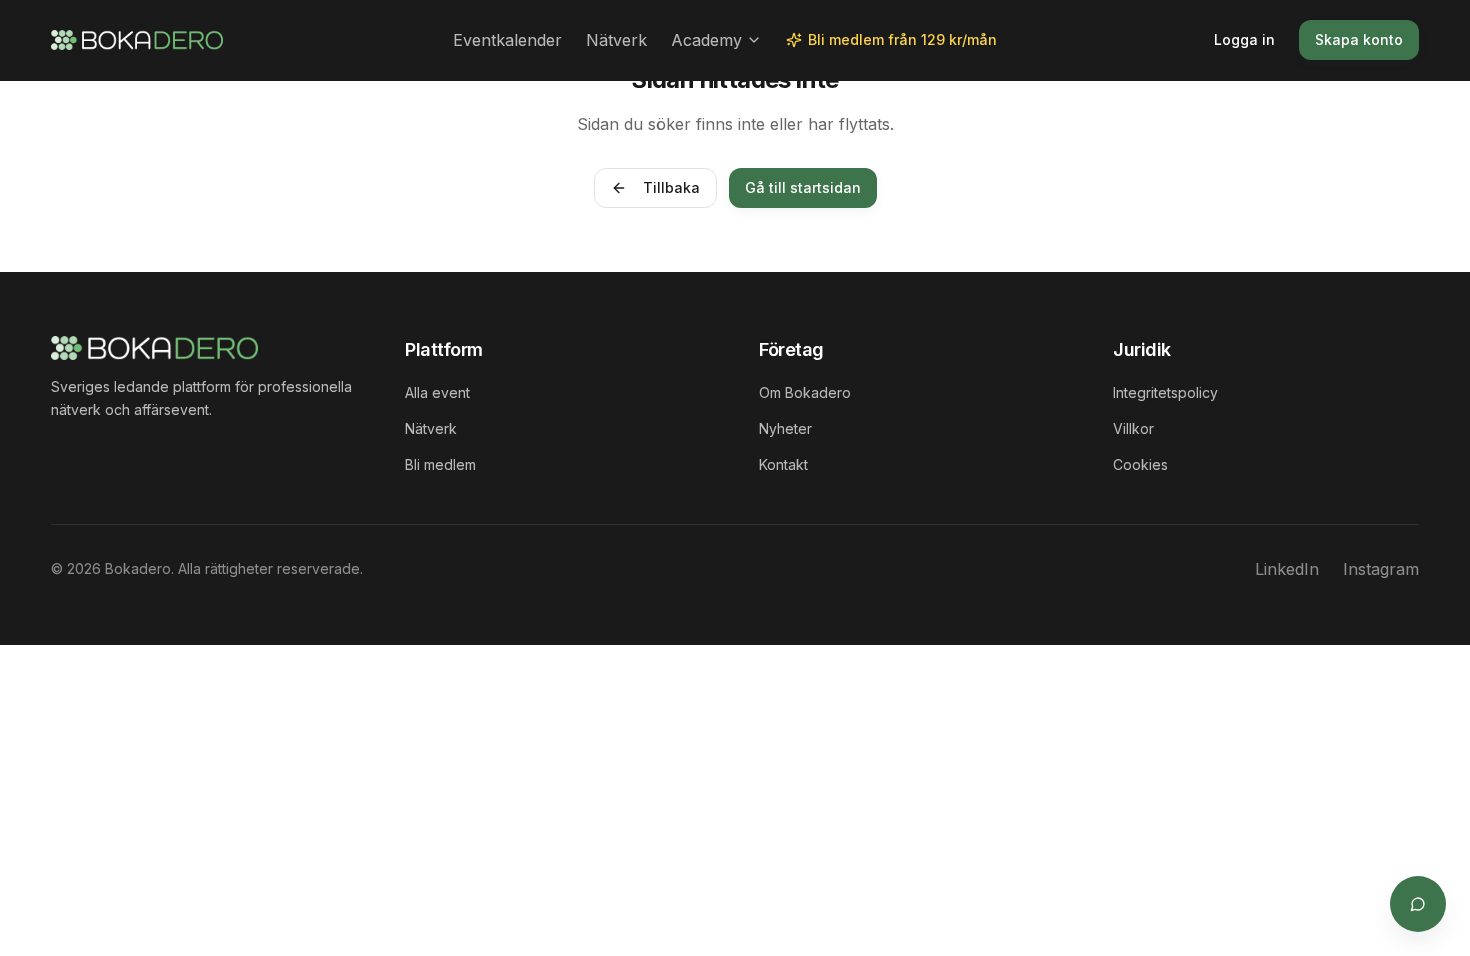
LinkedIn (1287, 569)
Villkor (1133, 428)
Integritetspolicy (1165, 392)
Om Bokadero (805, 392)
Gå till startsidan (803, 187)
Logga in (1244, 39)
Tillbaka (671, 187)
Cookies (1140, 464)
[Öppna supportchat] (1418, 904)
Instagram (1381, 569)
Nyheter (785, 428)
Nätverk (616, 40)
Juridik (1142, 349)
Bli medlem (440, 464)
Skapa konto (1359, 39)
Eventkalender (507, 40)
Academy (706, 40)
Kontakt (783, 464)
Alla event (437, 392)
